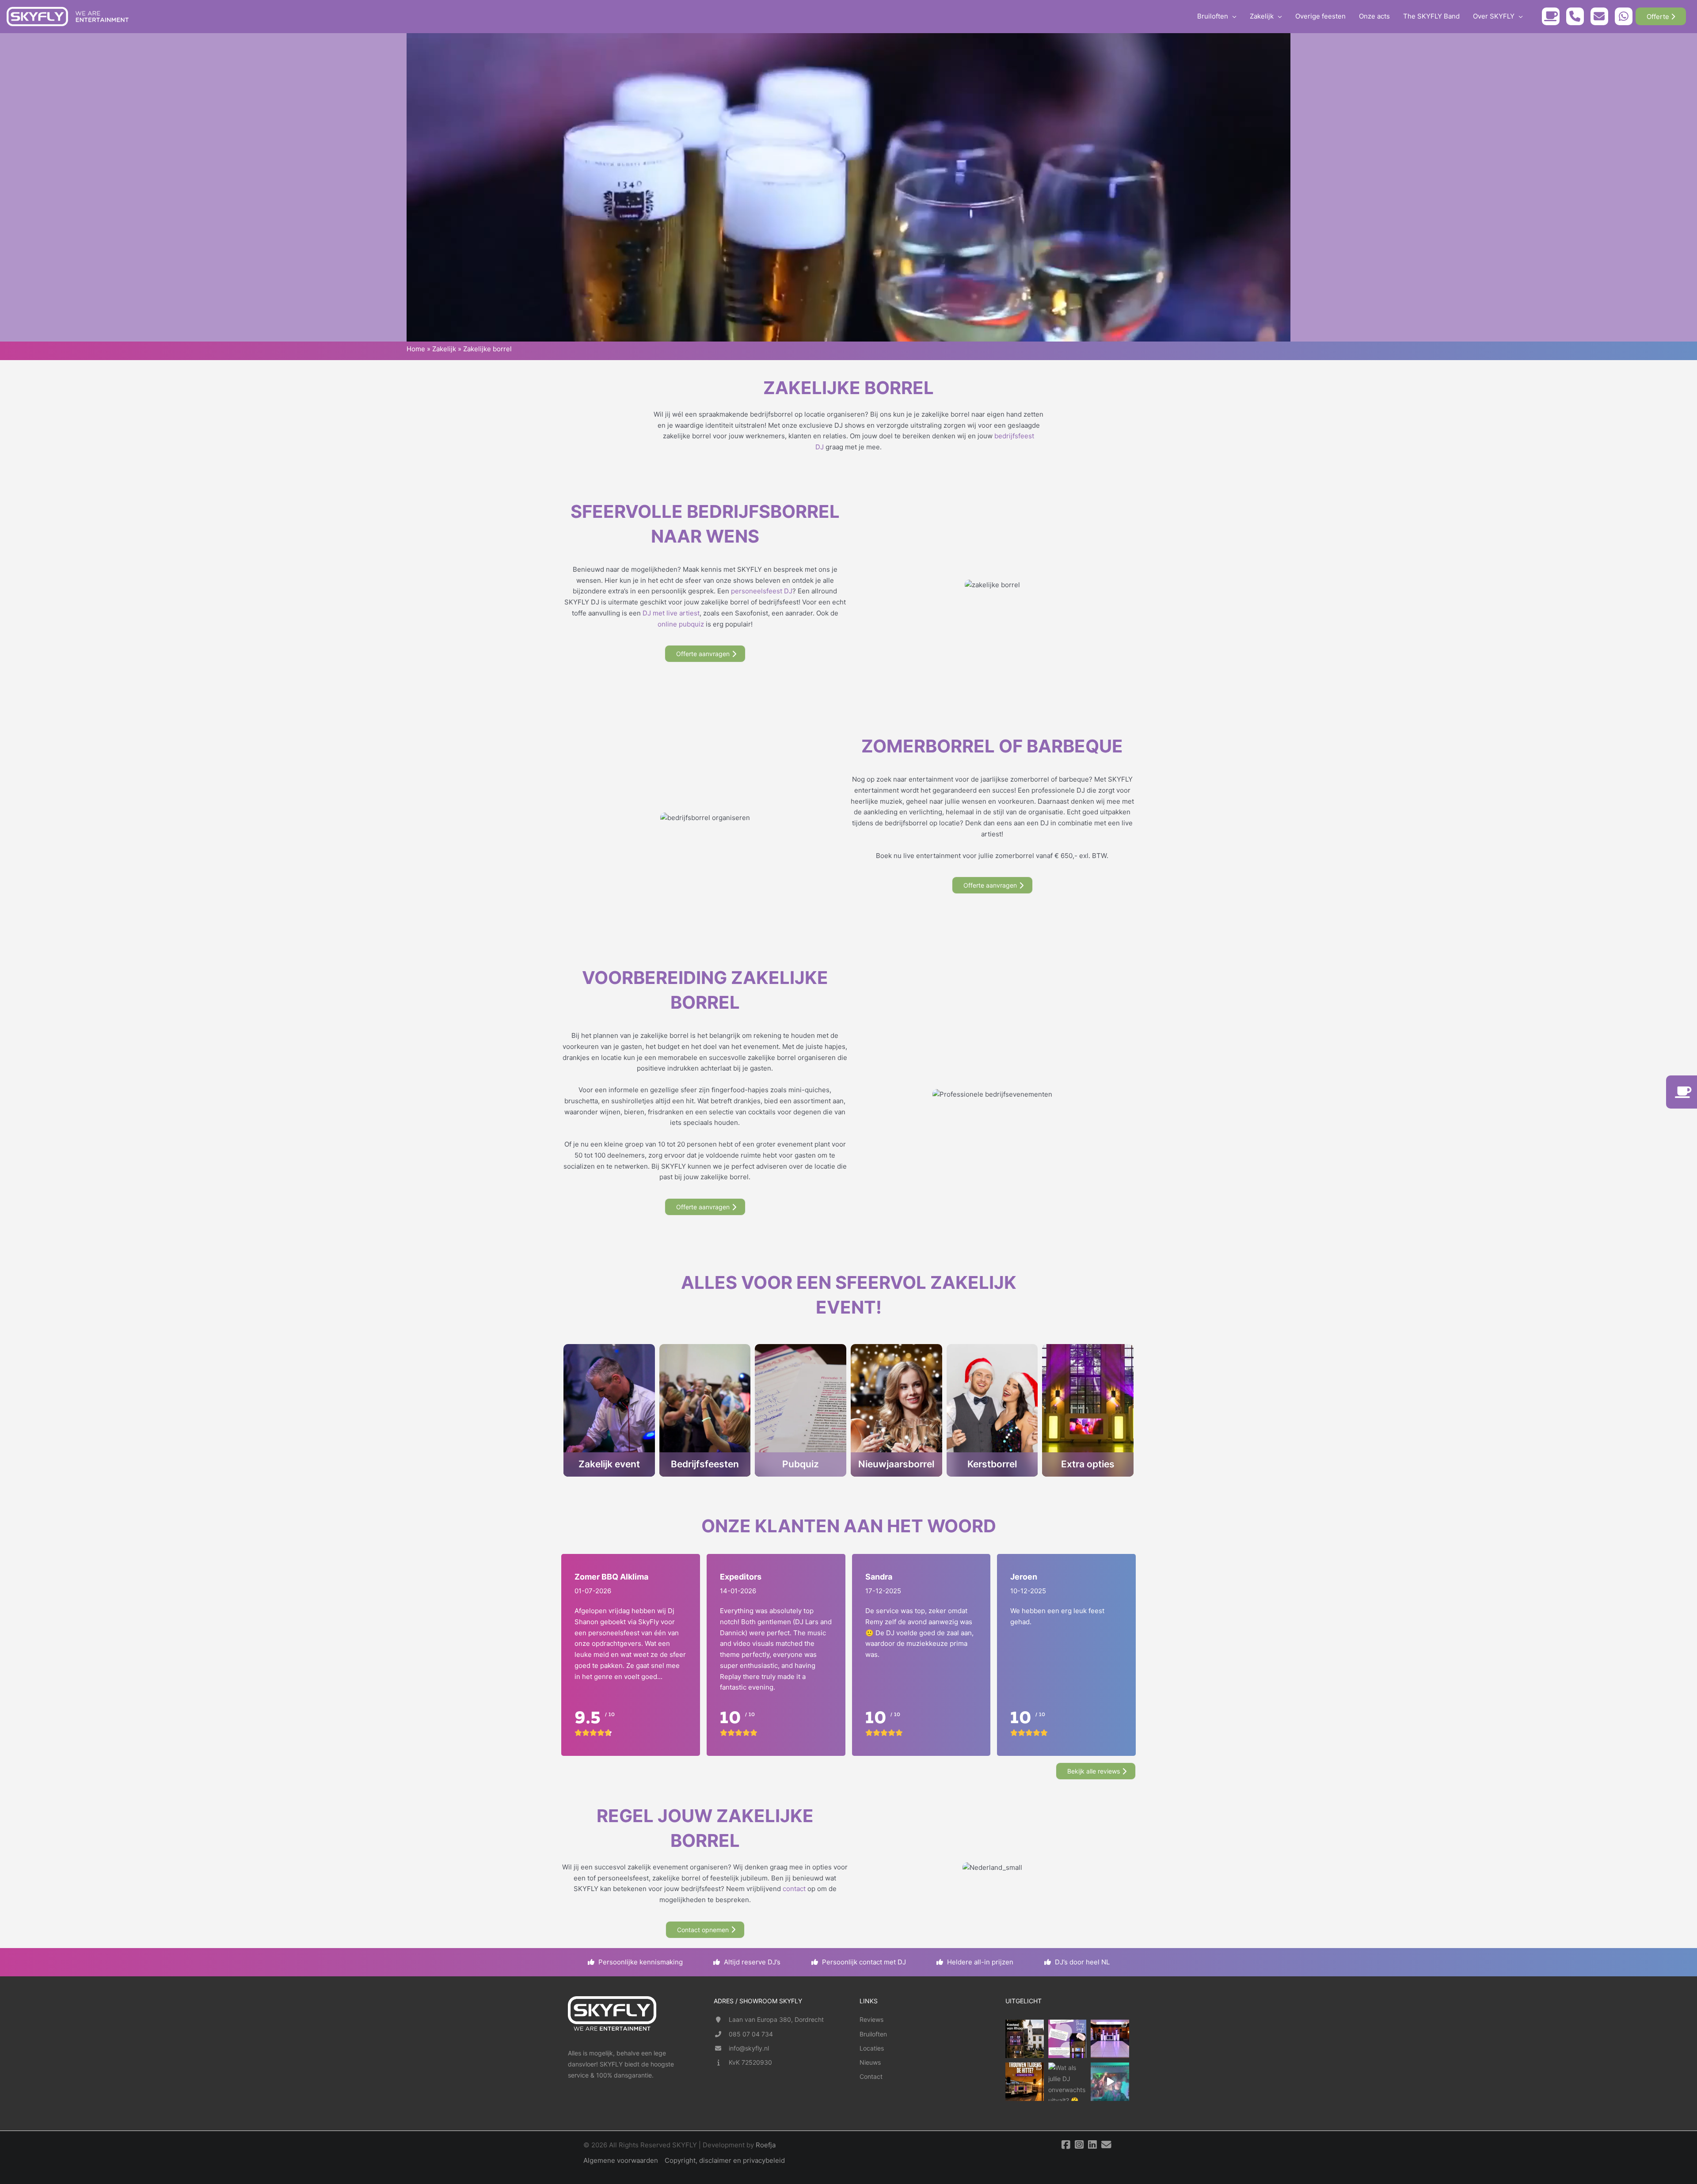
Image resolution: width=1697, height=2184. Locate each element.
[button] (1232, 16)
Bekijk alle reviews (1094, 1771)
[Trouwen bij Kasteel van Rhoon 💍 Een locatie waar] (1025, 2039)
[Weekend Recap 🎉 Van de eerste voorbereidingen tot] (1110, 2082)
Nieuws (870, 2062)
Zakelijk (444, 349)
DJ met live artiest (671, 613)
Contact (871, 2076)
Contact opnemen (703, 1930)
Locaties (872, 2048)
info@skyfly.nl (749, 2048)
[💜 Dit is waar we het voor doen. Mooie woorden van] (1067, 2039)
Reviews (871, 2019)
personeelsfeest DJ (762, 591)
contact (794, 1889)
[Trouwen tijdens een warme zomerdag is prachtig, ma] (1025, 2082)
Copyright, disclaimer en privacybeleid (725, 2160)
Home (416, 349)
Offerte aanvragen (703, 654)
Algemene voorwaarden (621, 2160)
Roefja (766, 2145)
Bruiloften (873, 2034)
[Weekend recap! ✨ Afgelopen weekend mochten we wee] (1110, 2039)
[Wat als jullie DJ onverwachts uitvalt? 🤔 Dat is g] (1067, 2082)
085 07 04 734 (751, 2034)
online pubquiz (681, 624)
